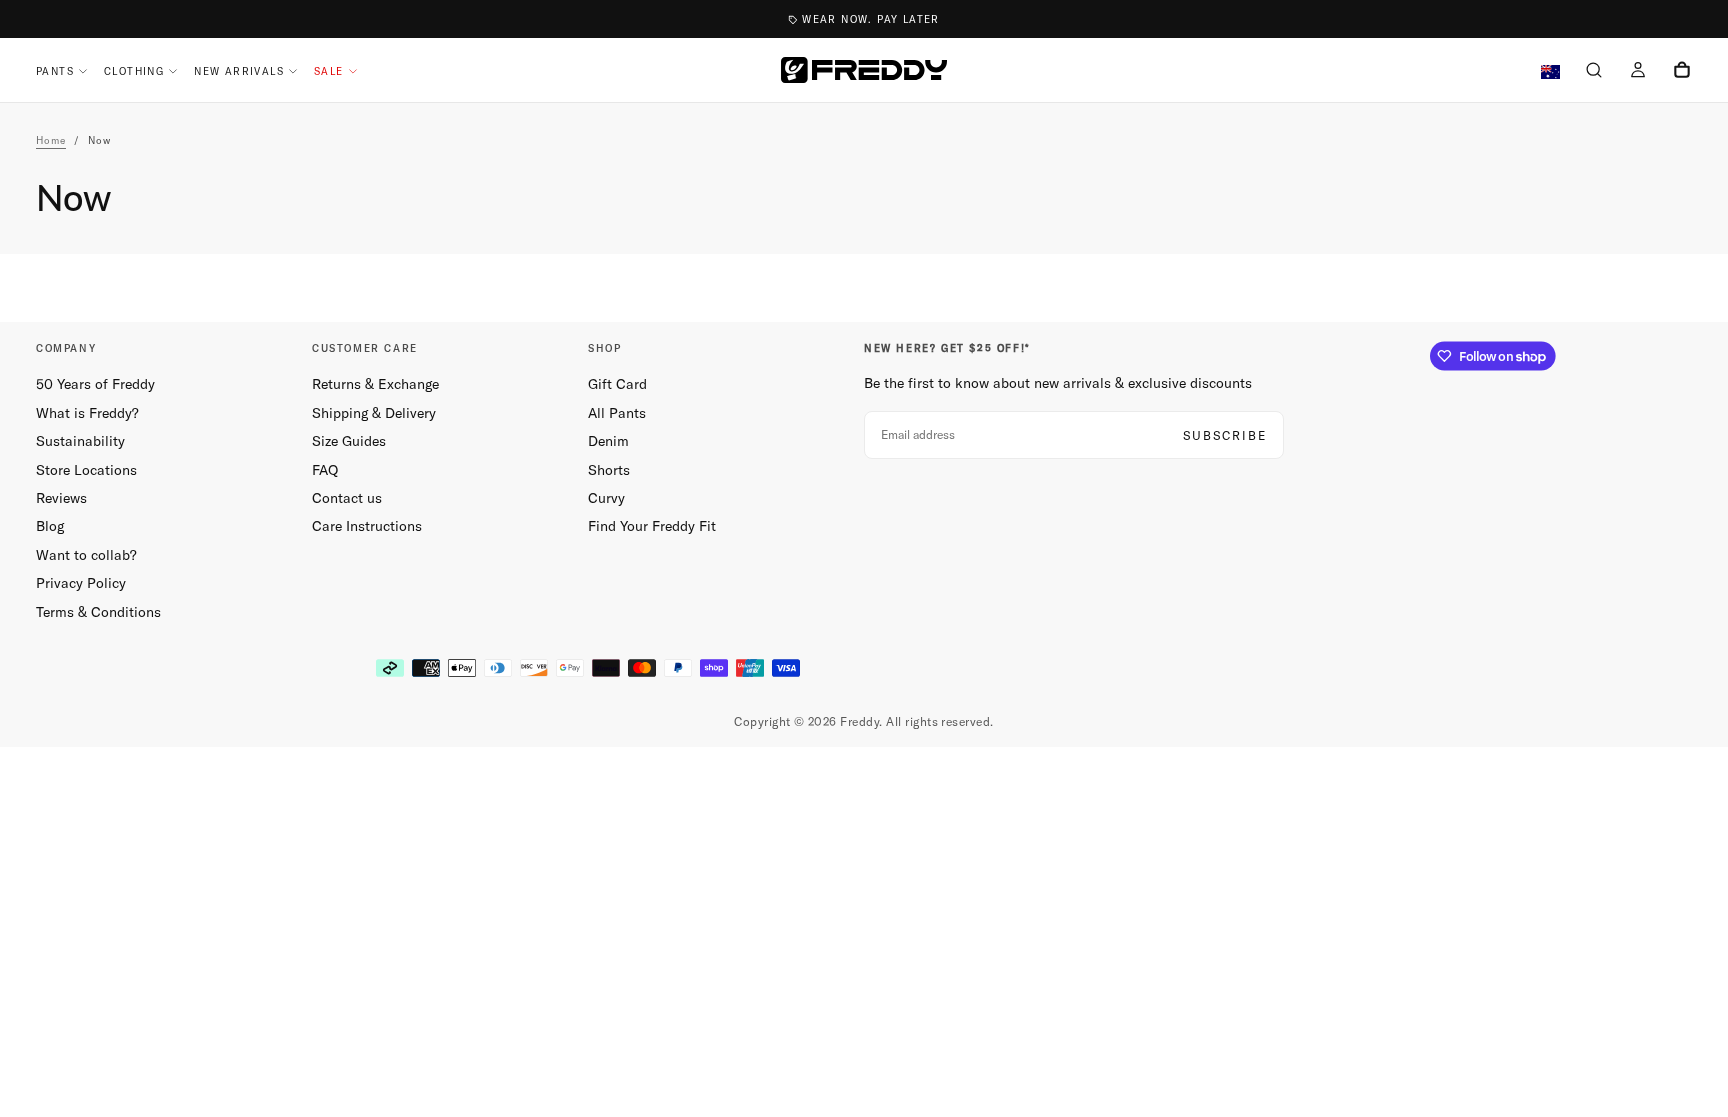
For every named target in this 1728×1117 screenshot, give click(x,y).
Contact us (347, 498)
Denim (608, 441)
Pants (55, 71)
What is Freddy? (87, 413)
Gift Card (617, 384)
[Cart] (1682, 72)
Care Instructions (367, 526)
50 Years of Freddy (95, 384)
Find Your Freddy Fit (652, 526)
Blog (50, 526)
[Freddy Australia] (864, 70)
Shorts (609, 470)
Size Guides (349, 441)
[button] (1594, 72)
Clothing (134, 71)
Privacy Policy (81, 583)
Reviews (61, 498)
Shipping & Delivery (374, 413)
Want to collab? (86, 555)
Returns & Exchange (375, 384)
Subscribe (1225, 435)
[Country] (1550, 72)
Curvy (606, 498)
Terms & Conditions (98, 612)
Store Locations (86, 470)
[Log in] (1638, 72)
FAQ (325, 470)
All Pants (617, 413)
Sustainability (80, 441)
